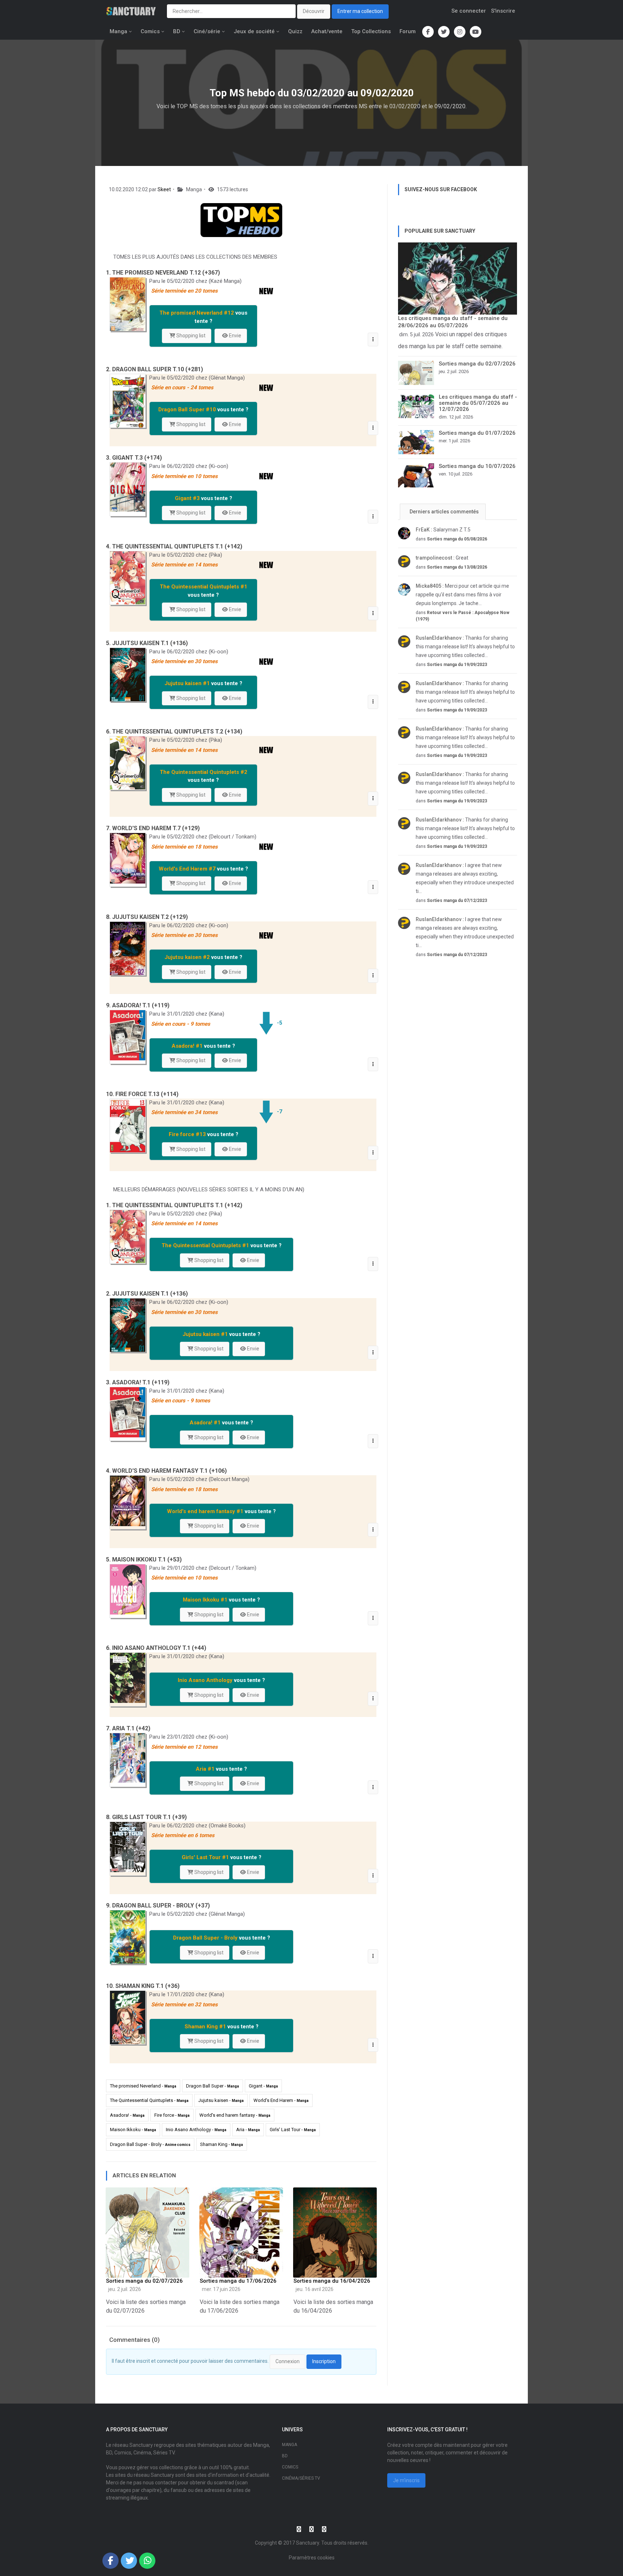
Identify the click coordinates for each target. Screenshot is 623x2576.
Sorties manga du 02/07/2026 (144, 2281)
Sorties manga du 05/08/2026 (457, 539)
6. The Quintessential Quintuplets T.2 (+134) (174, 731)
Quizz (295, 31)
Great (442, 558)
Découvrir (314, 11)
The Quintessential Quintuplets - (149, 2100)
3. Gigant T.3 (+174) (134, 458)
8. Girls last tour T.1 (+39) (146, 1817)
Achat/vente (327, 31)
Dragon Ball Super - (213, 2086)
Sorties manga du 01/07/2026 (477, 433)
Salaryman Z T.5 (443, 530)
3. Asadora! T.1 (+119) (138, 1382)
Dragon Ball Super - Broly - (150, 2144)
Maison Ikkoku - (133, 2130)
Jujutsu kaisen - (221, 2100)
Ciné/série (207, 31)
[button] (373, 339)
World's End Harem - (281, 2100)
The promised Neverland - (143, 2086)
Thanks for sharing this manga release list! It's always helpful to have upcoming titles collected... (465, 647)
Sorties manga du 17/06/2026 (238, 2281)
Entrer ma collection (360, 11)
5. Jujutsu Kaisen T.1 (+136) (147, 643)
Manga (118, 31)
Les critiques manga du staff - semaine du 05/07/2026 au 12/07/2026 (478, 403)
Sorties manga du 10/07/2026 (477, 466)
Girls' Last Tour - (293, 2130)
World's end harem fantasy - (235, 2115)
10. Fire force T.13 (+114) (142, 1094)
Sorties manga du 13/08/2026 (457, 567)
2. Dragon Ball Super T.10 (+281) (154, 369)
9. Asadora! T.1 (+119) (138, 1005)
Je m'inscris (406, 2480)
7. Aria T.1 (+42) (128, 1728)
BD (177, 31)
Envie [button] (235, 336)
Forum (408, 31)
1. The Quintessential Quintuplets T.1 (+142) (174, 1205)
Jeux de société (254, 31)
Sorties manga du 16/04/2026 (332, 2281)
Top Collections (371, 31)
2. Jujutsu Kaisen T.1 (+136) (147, 1294)
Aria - (248, 2130)
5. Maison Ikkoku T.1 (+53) (144, 1559)
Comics (150, 31)
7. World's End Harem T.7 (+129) (153, 828)
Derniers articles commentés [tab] (444, 512)
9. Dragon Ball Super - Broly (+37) (158, 1905)
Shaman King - (222, 2144)
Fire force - (172, 2115)
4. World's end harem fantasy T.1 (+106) (166, 1471)
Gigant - (263, 2086)
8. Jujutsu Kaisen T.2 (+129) (147, 917)
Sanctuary (308, 2543)
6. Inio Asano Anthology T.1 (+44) (156, 1648)
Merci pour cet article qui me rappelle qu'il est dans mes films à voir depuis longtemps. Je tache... (462, 595)
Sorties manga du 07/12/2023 (457, 901)
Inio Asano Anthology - (196, 2130)
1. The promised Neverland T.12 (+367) (163, 273)
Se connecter (469, 11)
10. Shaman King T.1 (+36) (143, 1986)
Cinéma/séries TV (301, 2478)
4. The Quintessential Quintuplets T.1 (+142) (174, 546)
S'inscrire (503, 11)
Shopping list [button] (190, 336)
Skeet (164, 189)
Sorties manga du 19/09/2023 (457, 665)
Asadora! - (127, 2115)
